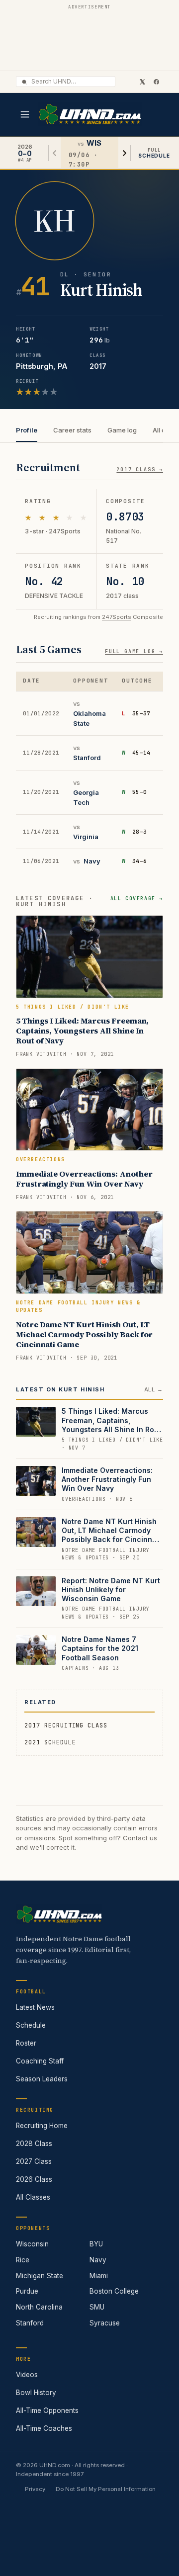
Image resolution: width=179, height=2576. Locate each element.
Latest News (35, 2007)
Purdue (27, 2291)
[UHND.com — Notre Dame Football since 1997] (90, 115)
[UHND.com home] (59, 1914)
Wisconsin (32, 2244)
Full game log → (134, 651)
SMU (97, 2307)
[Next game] (124, 153)
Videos (27, 2375)
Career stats (72, 430)
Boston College (114, 2291)
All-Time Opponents (47, 2410)
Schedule (31, 2025)
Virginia (86, 837)
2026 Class (34, 2179)
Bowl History (36, 2393)
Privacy (35, 2489)
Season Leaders (42, 2079)
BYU (96, 2244)
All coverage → (137, 899)
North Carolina (39, 2307)
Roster (26, 2043)
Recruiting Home (42, 2126)
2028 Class (34, 2144)
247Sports (117, 617)
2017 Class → (140, 470)
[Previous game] (55, 153)
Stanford (87, 758)
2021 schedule (50, 1742)
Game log (122, 430)
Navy (92, 861)
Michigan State (40, 2276)
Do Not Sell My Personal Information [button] (106, 2489)
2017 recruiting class (66, 1725)
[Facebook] (156, 82)
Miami (99, 2276)
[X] (142, 82)
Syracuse (105, 2323)
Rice (23, 2260)
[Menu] (25, 114)
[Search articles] (24, 82)
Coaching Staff (40, 2061)
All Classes (33, 2197)
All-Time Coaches (44, 2428)
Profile (27, 430)
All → (154, 1389)
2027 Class (34, 2161)
